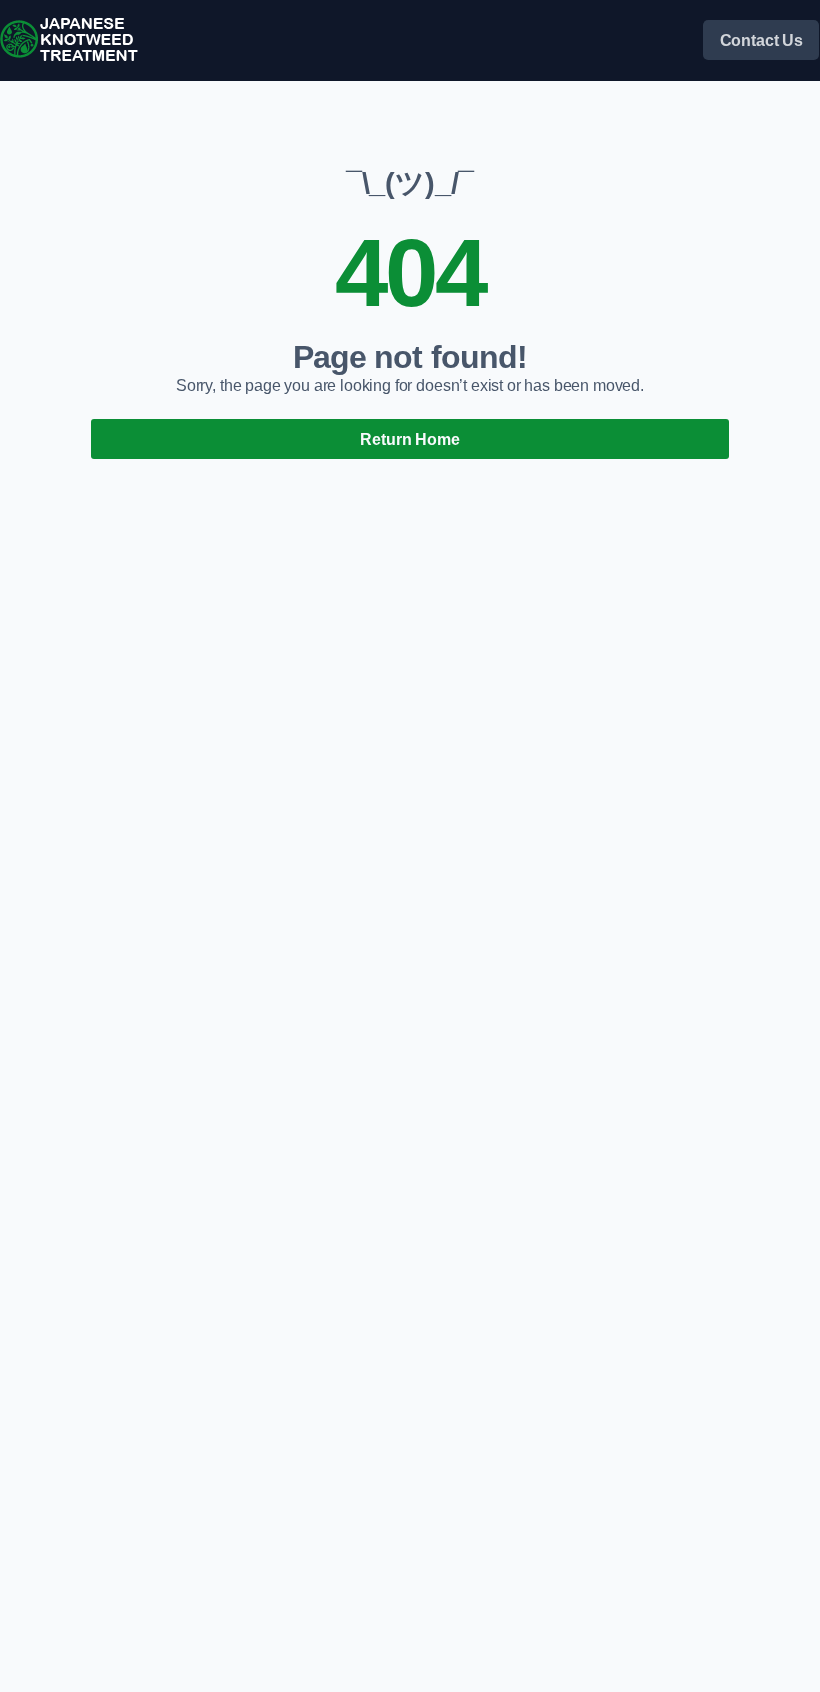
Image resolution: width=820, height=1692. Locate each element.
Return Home (409, 439)
